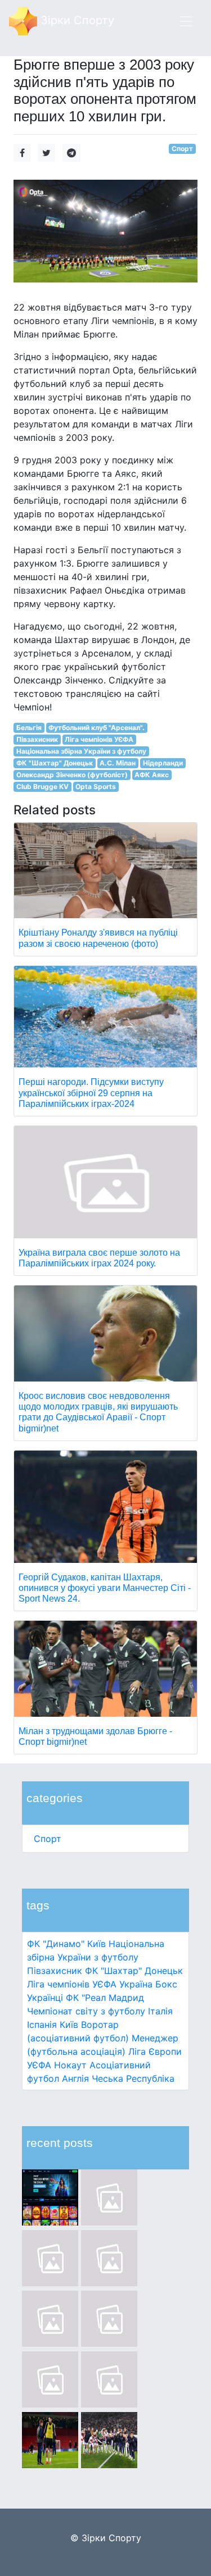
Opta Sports (96, 787)
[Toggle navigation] (186, 21)
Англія (75, 2078)
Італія (160, 2011)
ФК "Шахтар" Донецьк (134, 1971)
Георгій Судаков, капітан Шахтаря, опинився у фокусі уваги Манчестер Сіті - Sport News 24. (105, 1588)
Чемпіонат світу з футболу (86, 2011)
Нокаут (70, 2065)
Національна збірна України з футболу (81, 751)
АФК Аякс (152, 775)
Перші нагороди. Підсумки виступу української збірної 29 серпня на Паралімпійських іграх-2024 (91, 1093)
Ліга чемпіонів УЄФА (72, 1984)
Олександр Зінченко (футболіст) (72, 775)
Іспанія (42, 2025)
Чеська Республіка (133, 2078)
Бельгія (29, 728)
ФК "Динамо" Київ (66, 1944)
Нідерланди (163, 763)
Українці (45, 1998)
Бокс (166, 1984)
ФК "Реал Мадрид (105, 1998)
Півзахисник (55, 1971)
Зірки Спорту (76, 20)
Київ (69, 2025)
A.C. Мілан (118, 763)
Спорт (48, 1839)
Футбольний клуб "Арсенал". (96, 728)
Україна (136, 1984)
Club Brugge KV (42, 787)
